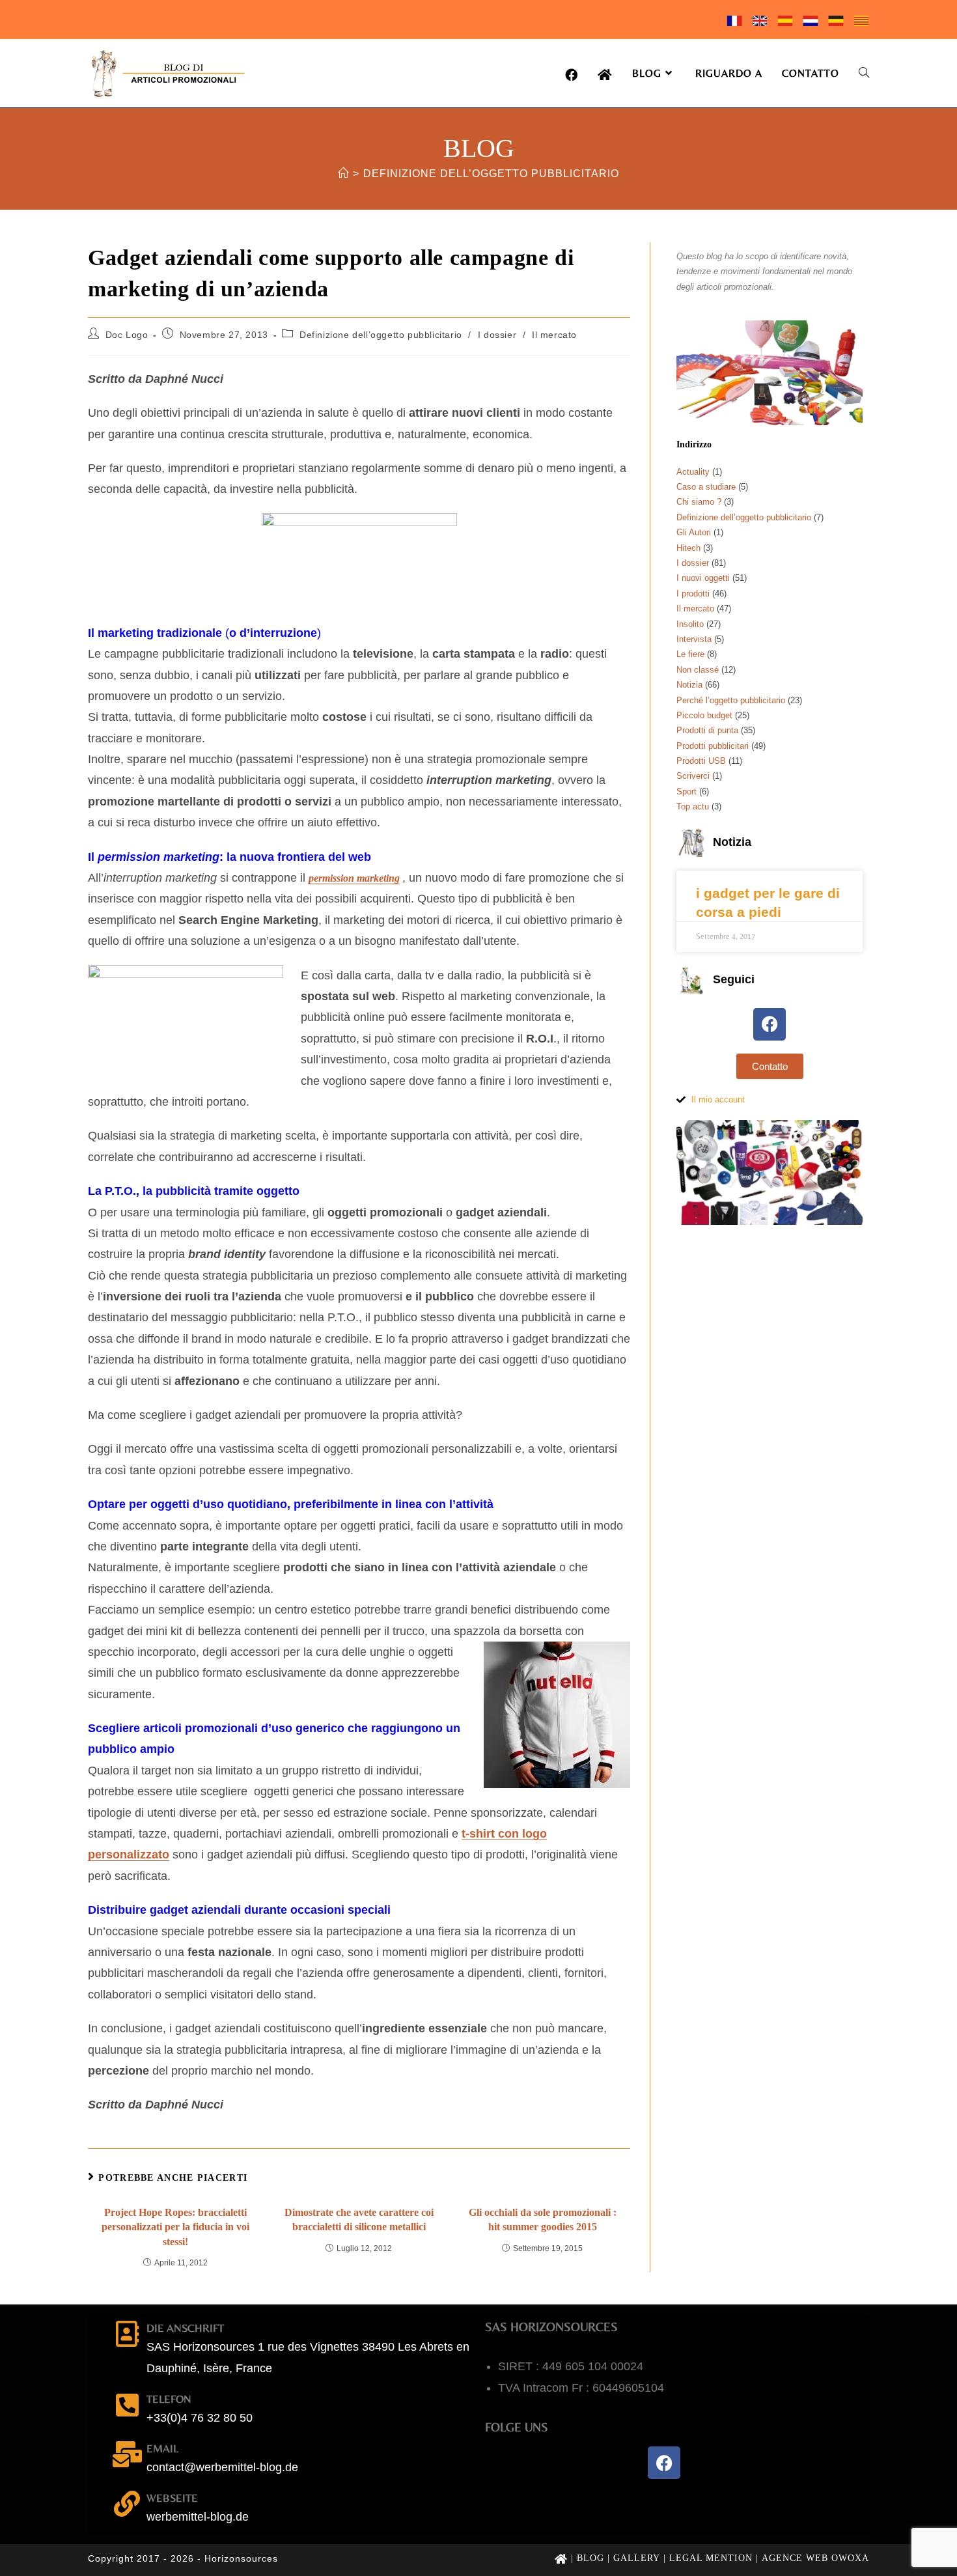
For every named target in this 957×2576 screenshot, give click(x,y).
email (162, 2448)
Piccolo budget (704, 715)
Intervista (694, 639)
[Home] (343, 174)
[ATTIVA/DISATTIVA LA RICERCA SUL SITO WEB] (864, 73)
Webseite (172, 2498)
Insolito (690, 624)
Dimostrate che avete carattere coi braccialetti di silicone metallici (359, 2219)
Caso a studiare (706, 487)
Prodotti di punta (707, 730)
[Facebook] (770, 1024)
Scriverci (693, 776)
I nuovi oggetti (703, 578)
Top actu (693, 806)
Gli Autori (694, 532)
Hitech (688, 548)
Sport (687, 791)
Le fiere (690, 654)
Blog (590, 2558)
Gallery (637, 2558)
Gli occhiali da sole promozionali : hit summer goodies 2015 (543, 2219)
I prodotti (693, 594)
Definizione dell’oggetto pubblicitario (491, 174)
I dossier (497, 335)
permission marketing (354, 878)
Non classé (698, 670)
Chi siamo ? (699, 502)
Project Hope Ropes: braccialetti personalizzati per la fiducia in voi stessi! (175, 2227)
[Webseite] (127, 2504)
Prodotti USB (701, 761)
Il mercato (554, 335)
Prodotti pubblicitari (713, 746)
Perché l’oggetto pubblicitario (731, 700)
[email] (127, 2454)
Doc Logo (127, 335)
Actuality (693, 472)
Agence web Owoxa (815, 2558)
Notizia (689, 685)
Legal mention (711, 2558)
